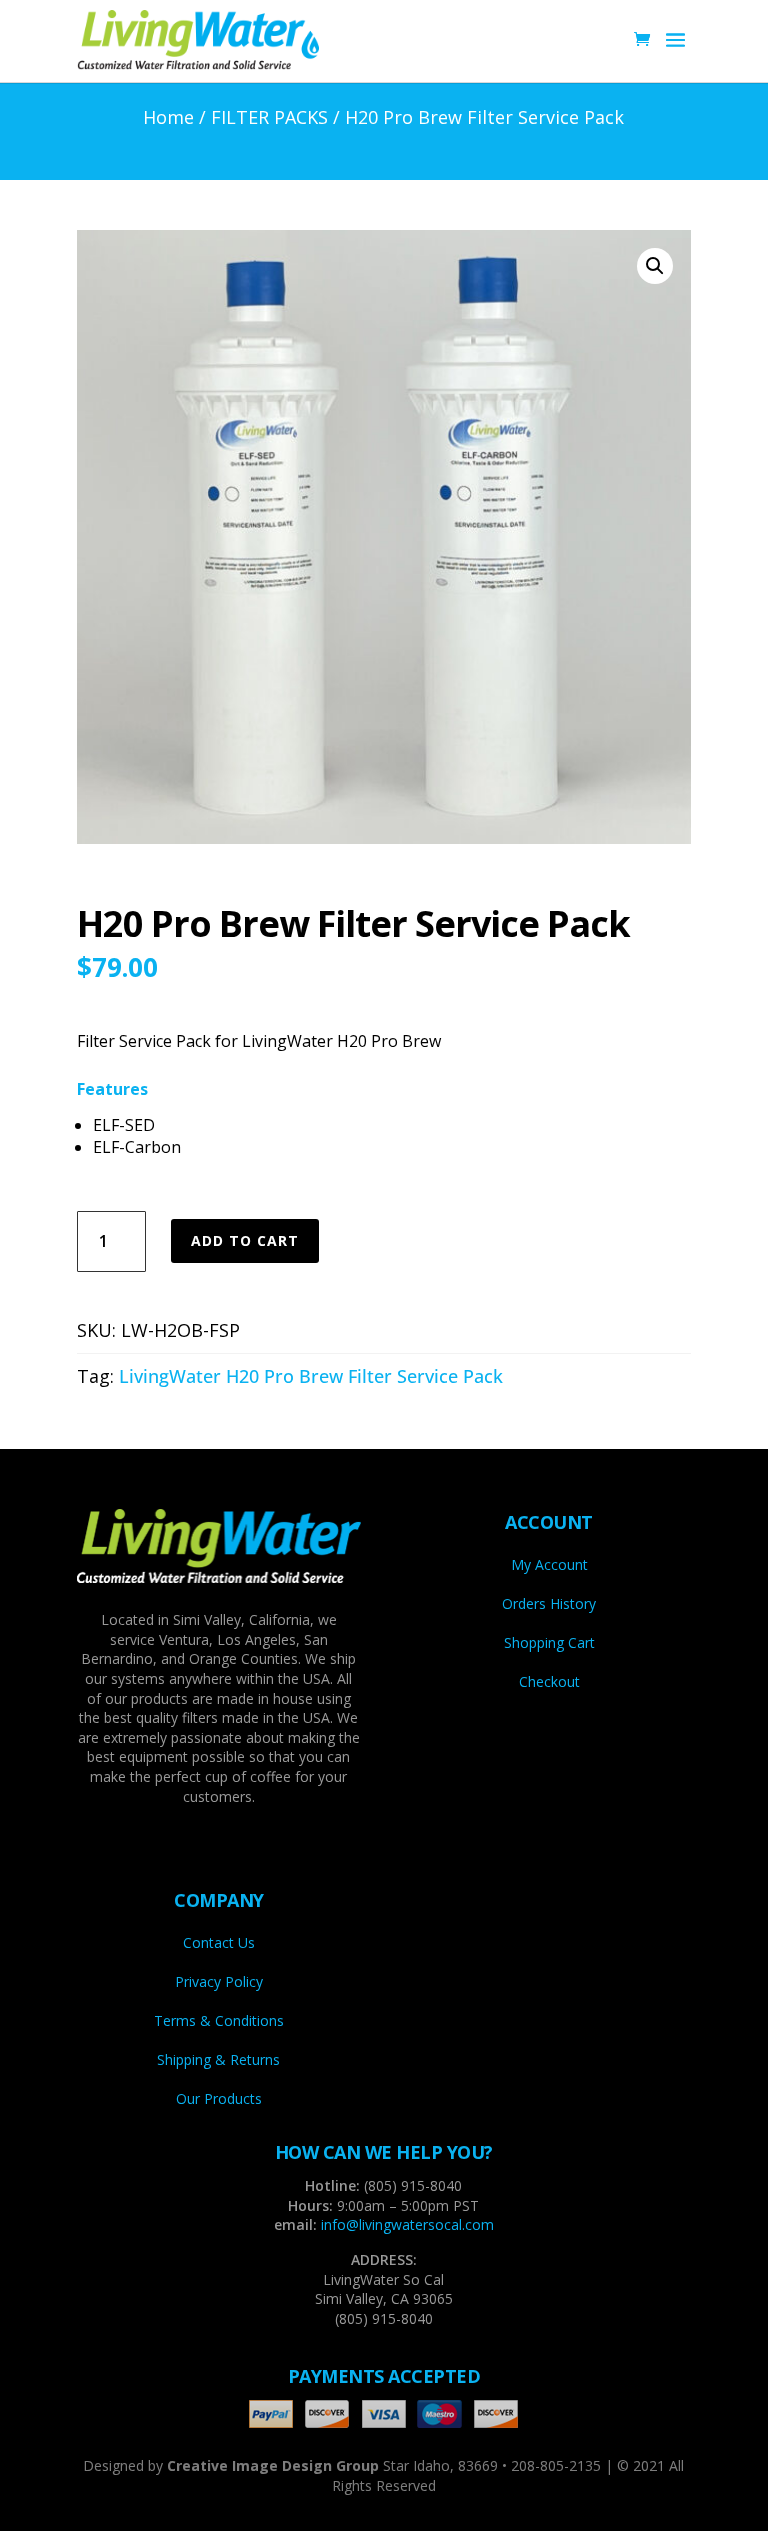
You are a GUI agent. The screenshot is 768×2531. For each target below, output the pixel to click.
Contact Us (219, 1942)
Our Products (219, 2098)
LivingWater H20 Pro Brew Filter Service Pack (311, 1376)
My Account (549, 1564)
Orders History (549, 1603)
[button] (655, 266)
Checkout (549, 1681)
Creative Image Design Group (273, 2465)
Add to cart (245, 1240)
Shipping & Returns (218, 2059)
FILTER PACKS (269, 117)
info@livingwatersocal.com (407, 2224)
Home (168, 117)
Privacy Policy (219, 1981)
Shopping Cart (549, 1642)
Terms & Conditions (219, 2020)
